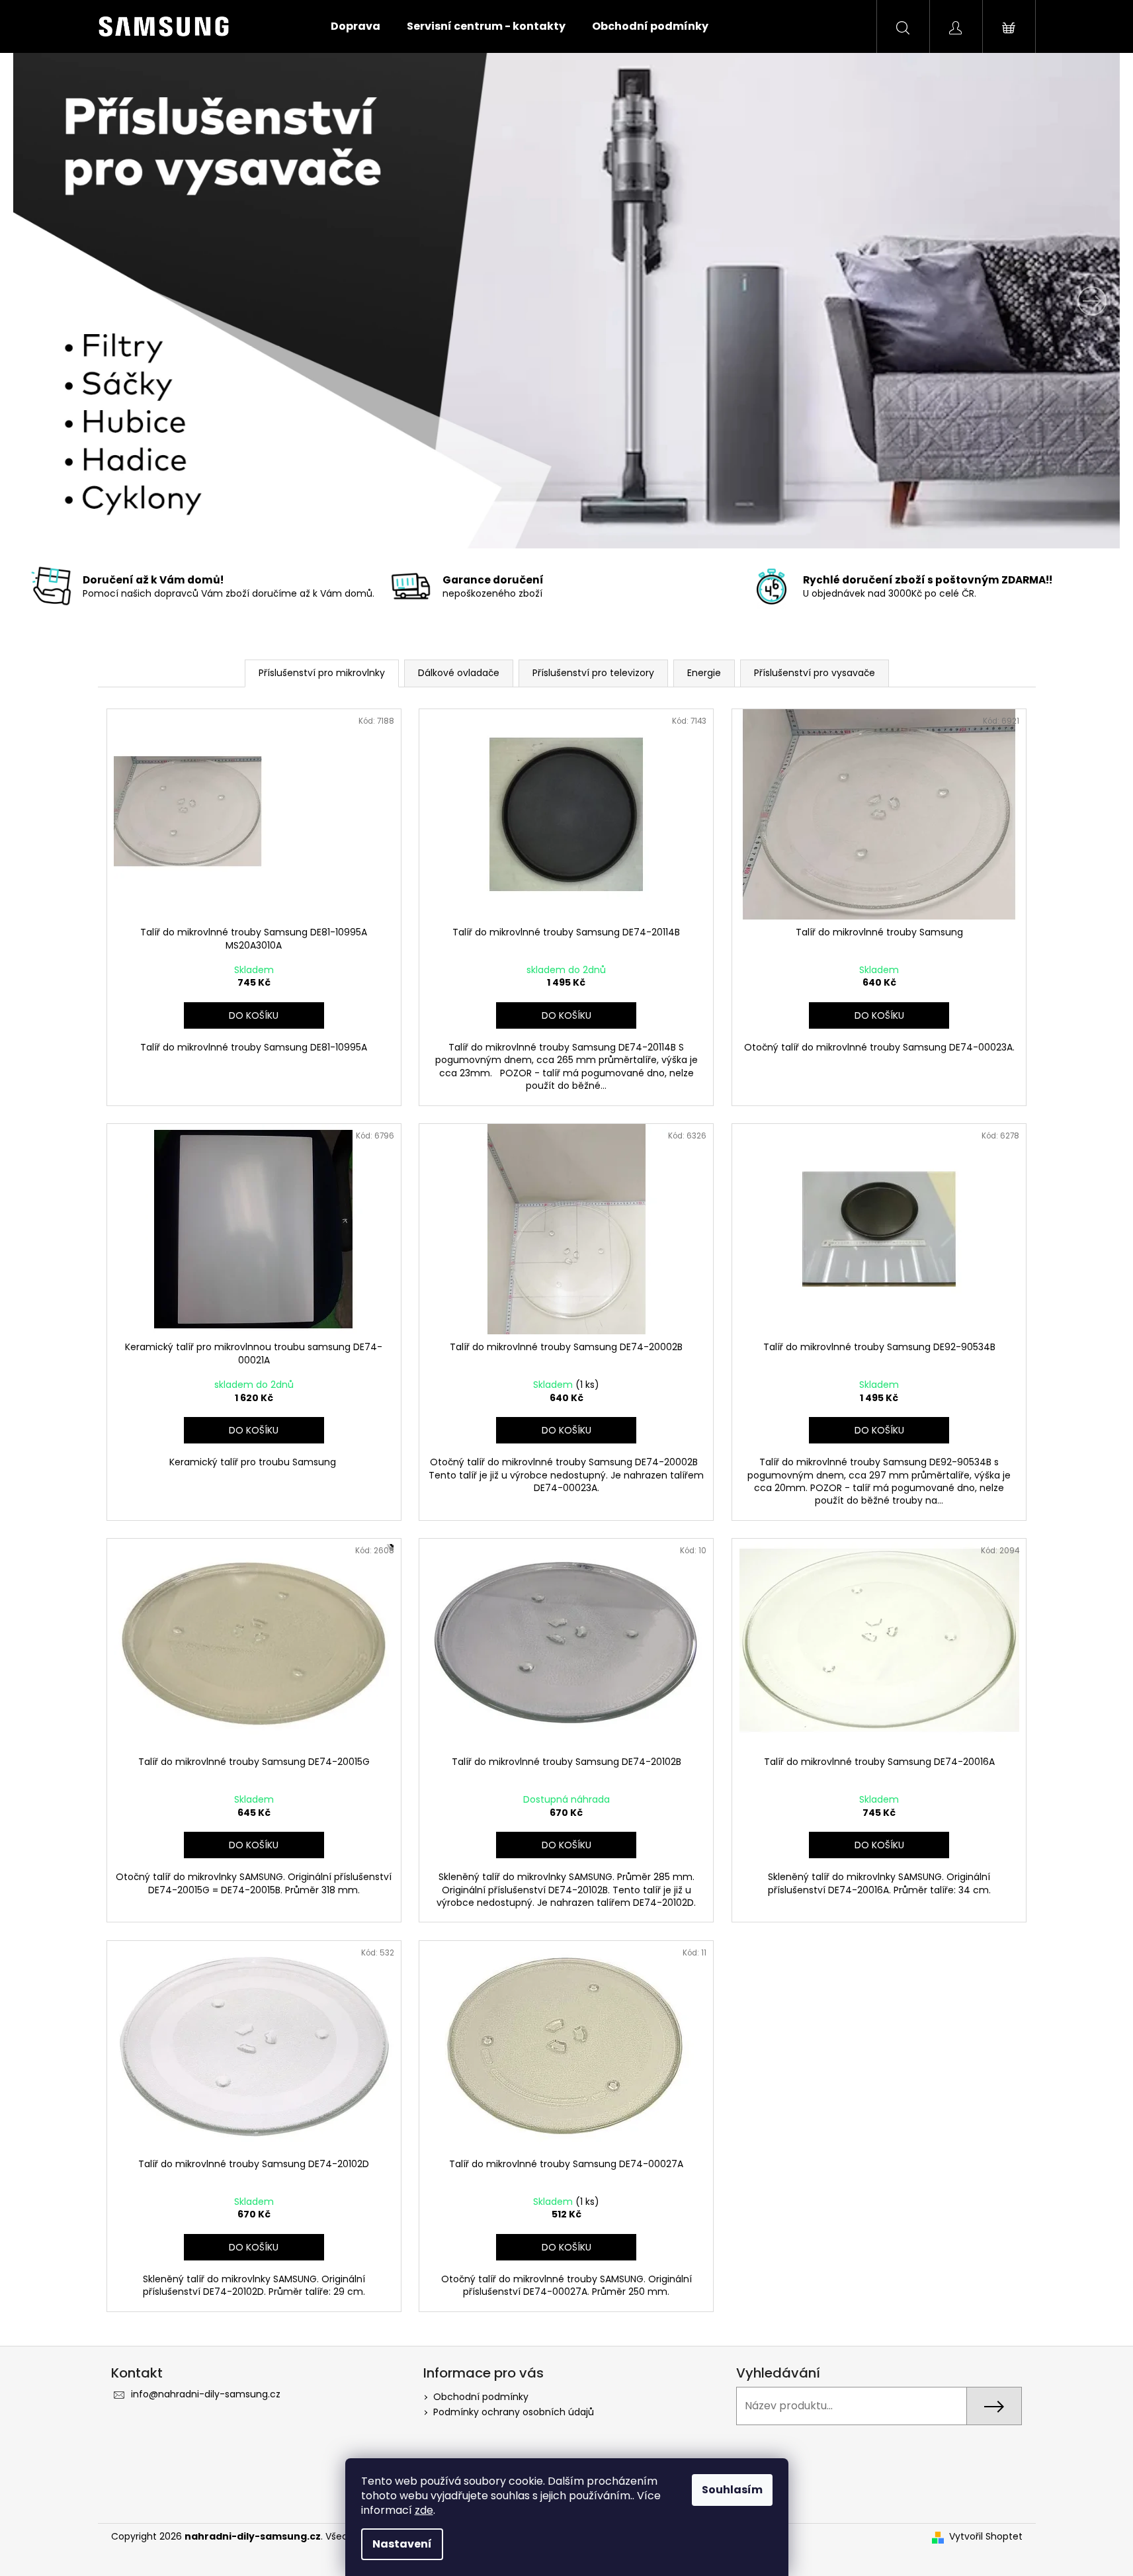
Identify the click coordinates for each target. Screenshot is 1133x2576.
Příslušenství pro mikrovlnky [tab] (322, 673)
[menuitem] (356, 26)
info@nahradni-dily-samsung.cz (206, 2394)
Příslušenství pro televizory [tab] (593, 673)
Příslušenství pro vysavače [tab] (815, 673)
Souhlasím (732, 2490)
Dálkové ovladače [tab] (459, 673)
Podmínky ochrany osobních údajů (514, 2412)
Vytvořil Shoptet (986, 2537)
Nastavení (402, 2544)
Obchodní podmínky (481, 2397)
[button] (96, 301)
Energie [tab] (704, 673)
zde (424, 2510)
